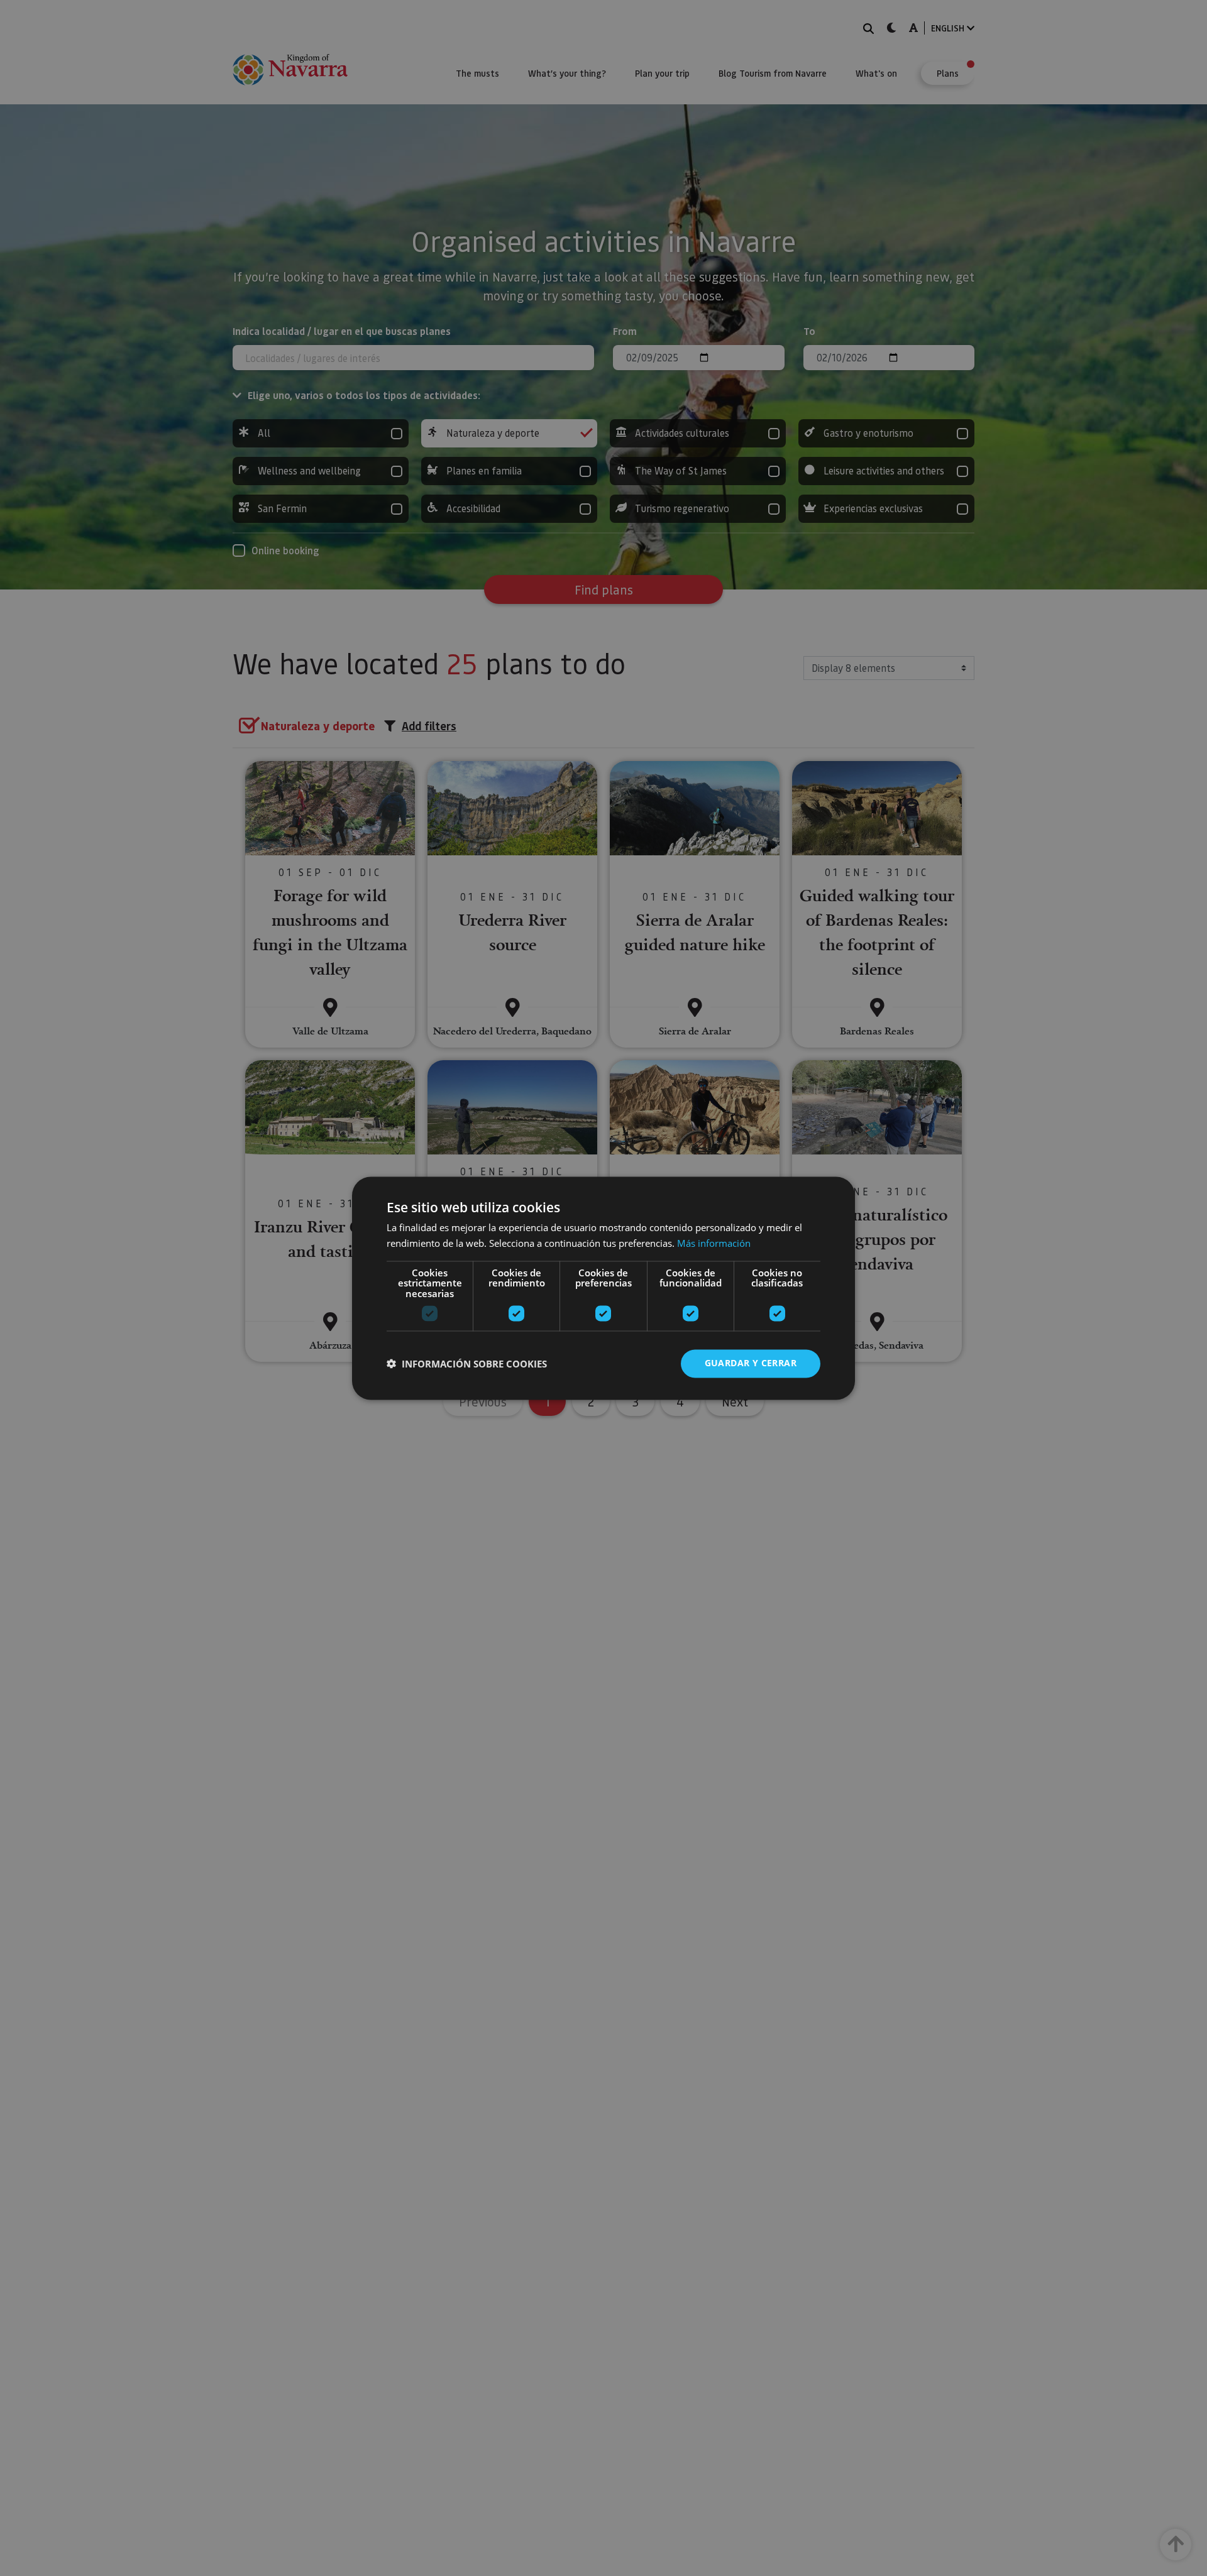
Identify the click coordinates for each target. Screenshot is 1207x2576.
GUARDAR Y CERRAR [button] (751, 1363)
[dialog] (603, 1288)
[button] (467, 1364)
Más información (714, 1243)
